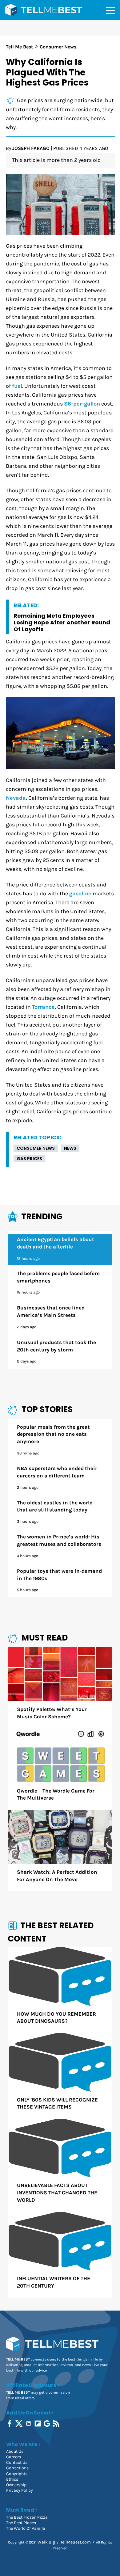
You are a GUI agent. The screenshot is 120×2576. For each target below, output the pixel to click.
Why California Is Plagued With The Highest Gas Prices (47, 72)
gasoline (80, 894)
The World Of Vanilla (26, 2528)
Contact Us (17, 2462)
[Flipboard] (38, 2424)
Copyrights (17, 2474)
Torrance (43, 1007)
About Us (15, 2451)
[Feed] (57, 2424)
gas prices (29, 1159)
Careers (14, 2457)
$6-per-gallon (82, 404)
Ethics (12, 2479)
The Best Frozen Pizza (27, 2517)
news (70, 1148)
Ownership (16, 2485)
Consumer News (36, 1148)
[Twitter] (20, 2424)
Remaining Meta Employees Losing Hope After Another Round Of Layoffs (62, 622)
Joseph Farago (31, 148)
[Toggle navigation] (110, 10)
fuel (17, 386)
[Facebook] (10, 2424)
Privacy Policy (20, 2490)
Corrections (17, 2468)
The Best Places (21, 2523)
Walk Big (46, 2542)
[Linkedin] (29, 2424)
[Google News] (48, 2424)
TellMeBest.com (76, 2542)
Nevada (16, 798)
